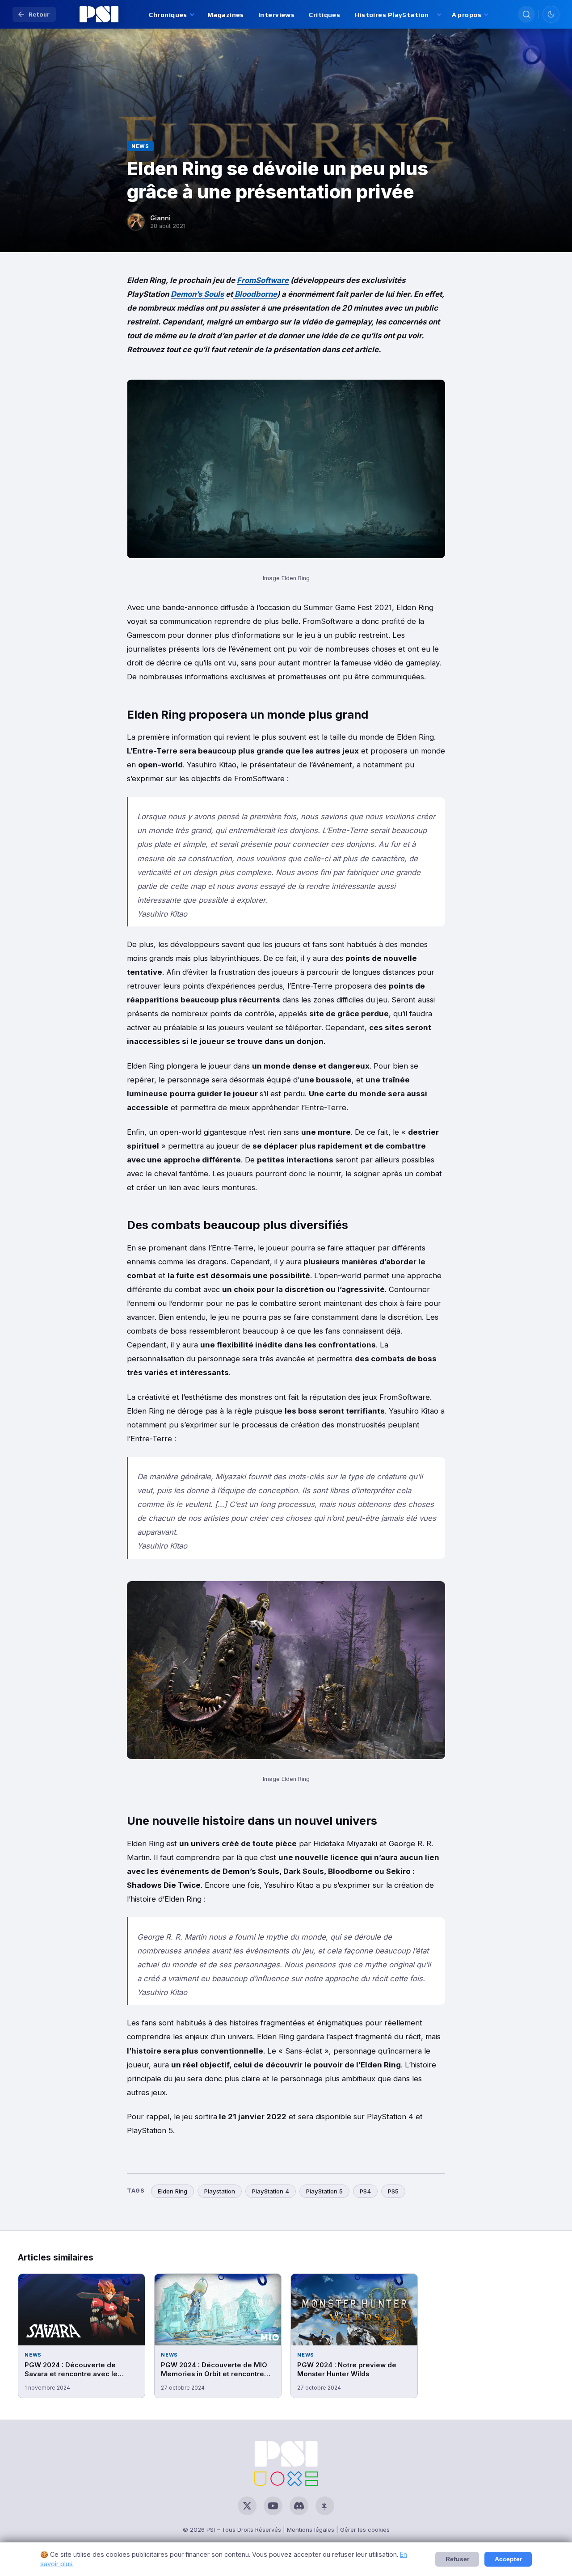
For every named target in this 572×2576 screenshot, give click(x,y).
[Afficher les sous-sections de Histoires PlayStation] (439, 15)
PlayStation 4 (271, 2191)
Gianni (160, 218)
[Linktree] (325, 2506)
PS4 (365, 2191)
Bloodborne (255, 294)
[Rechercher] (526, 14)
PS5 (393, 2191)
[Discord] (299, 2506)
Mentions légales (311, 2530)
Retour (39, 14)
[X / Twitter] (247, 2506)
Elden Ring (172, 2191)
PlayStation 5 (324, 2191)
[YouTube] (273, 2506)
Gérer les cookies (365, 2530)
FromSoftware (263, 280)
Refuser (457, 2559)
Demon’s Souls (197, 294)
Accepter (508, 2559)
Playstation (220, 2191)
